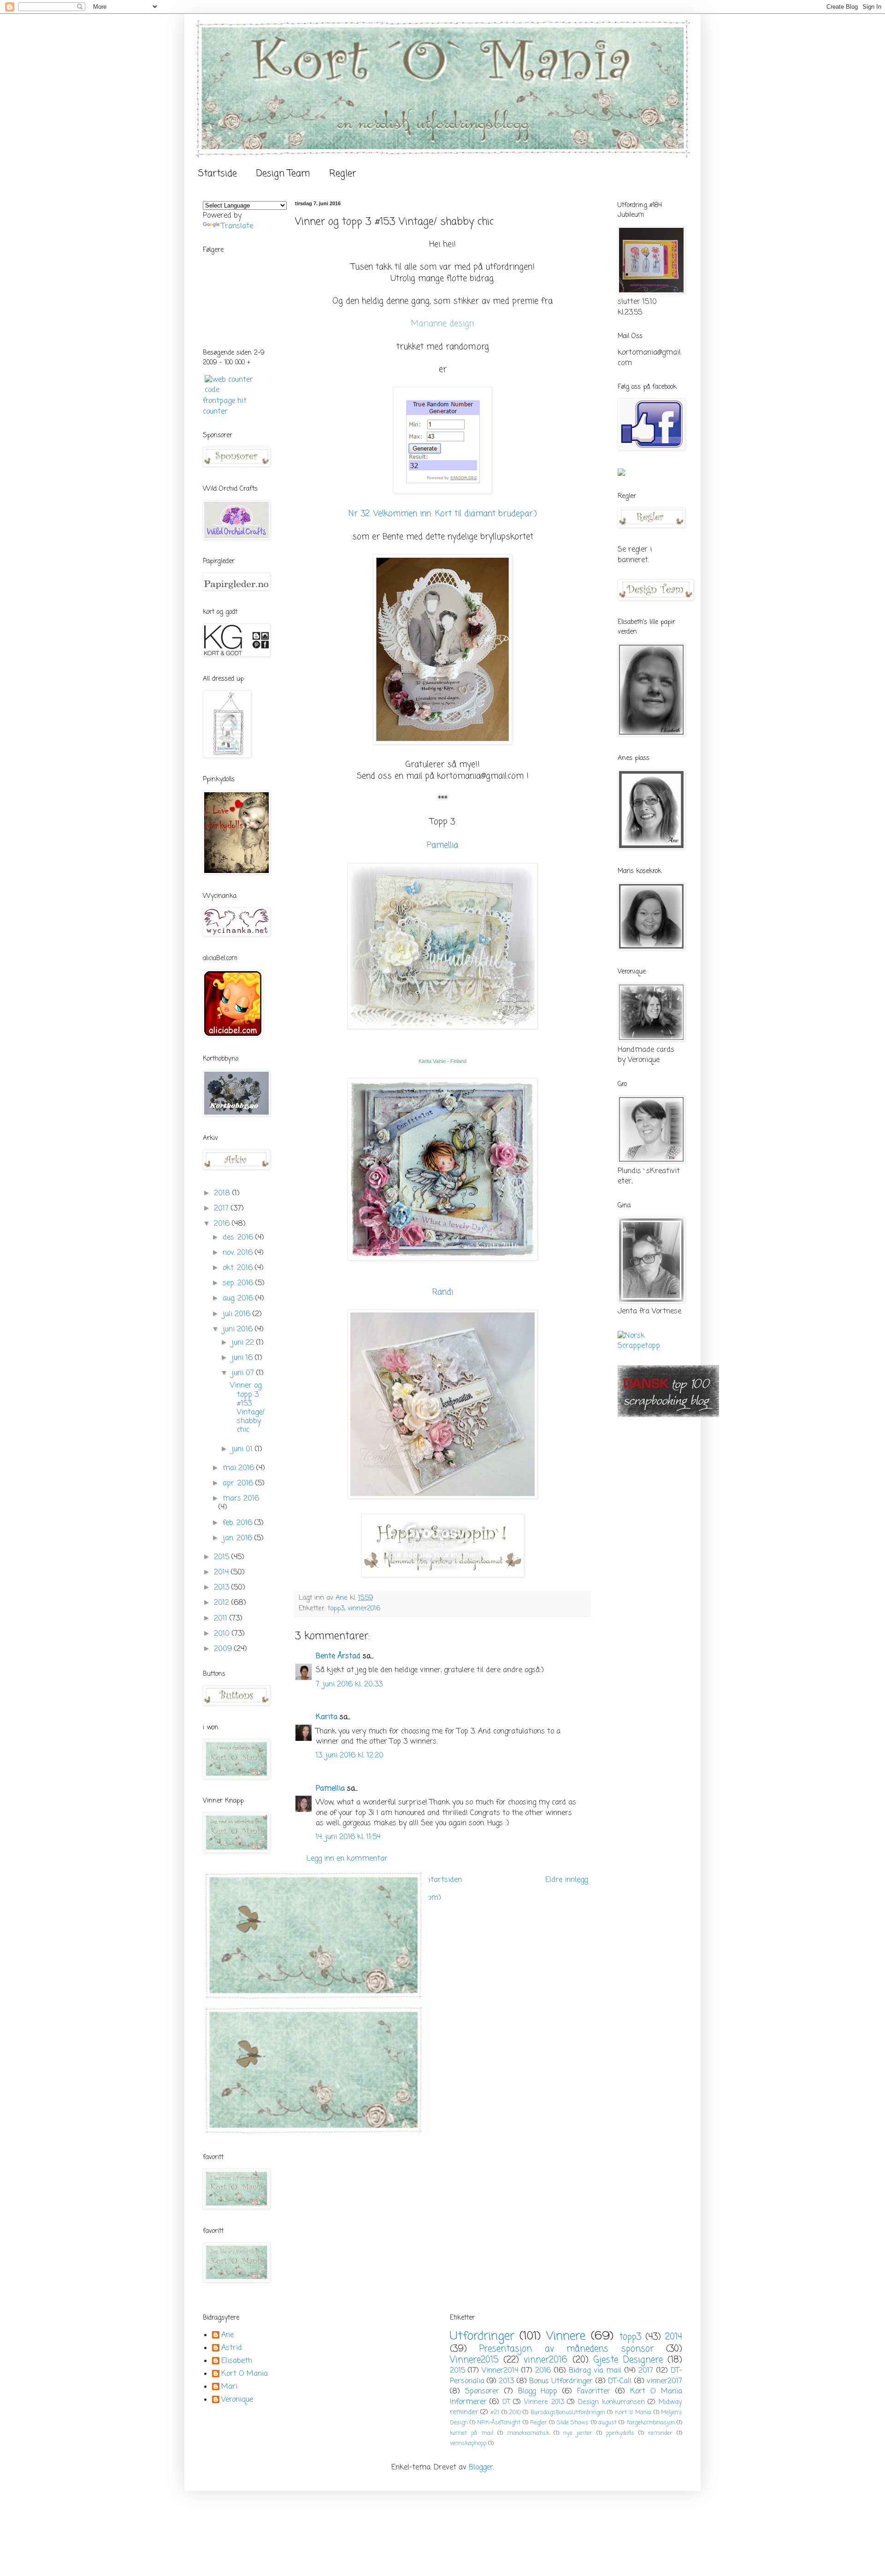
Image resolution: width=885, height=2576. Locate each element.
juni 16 (243, 1358)
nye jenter (578, 2433)
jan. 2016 (239, 1538)
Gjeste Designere (628, 2360)
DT (506, 2402)
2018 (223, 1193)
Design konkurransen (611, 2402)
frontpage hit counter (225, 406)
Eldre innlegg (566, 1880)
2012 (223, 1603)
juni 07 (244, 1373)
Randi (443, 1292)
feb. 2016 (239, 1523)
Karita (328, 1717)
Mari (229, 2387)
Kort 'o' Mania (633, 2413)
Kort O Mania (245, 2374)
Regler (343, 174)
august (608, 2423)
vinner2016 (364, 1609)
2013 (223, 1588)
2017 (222, 1209)
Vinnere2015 (474, 2360)
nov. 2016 (239, 1253)
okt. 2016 (239, 1268)
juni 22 (244, 1343)
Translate (237, 226)
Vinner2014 (500, 2371)
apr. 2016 (239, 1484)
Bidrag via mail (595, 2371)
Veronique (237, 2400)
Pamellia (442, 846)
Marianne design (442, 324)
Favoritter (594, 2392)
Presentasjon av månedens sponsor (566, 2349)
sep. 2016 (239, 1283)
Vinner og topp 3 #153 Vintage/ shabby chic (247, 1408)
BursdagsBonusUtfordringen (568, 2413)
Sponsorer (482, 2392)
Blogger (481, 2468)
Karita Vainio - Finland (442, 1061)
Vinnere (566, 2336)
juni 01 (243, 1449)
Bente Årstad (338, 1656)
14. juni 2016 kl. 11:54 (348, 1837)
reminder (660, 2433)
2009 (224, 1649)
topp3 (336, 1609)
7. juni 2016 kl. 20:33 (349, 1685)
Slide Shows (573, 2423)
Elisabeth (237, 2362)
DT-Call (620, 2381)
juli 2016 (238, 1314)
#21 (495, 2413)
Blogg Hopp (538, 2392)
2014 (222, 1573)
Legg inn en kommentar (347, 1859)
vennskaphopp (468, 2443)
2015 (223, 1557)
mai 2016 (239, 1468)
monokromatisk (528, 2433)
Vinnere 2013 (544, 2402)
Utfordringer (482, 2336)
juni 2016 (239, 1330)
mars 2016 (241, 1499)
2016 (223, 1224)
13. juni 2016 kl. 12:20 (350, 1756)
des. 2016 (239, 1238)
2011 (222, 1619)
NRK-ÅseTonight (499, 2423)
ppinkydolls (620, 2433)
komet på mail (472, 2433)
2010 (223, 1634)
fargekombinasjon (651, 2423)
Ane (227, 2336)
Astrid (232, 2349)
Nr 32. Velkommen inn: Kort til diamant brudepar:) (443, 514)
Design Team (283, 174)
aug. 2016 (239, 1299)
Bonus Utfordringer (561, 2381)
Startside (218, 174)
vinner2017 (664, 2381)
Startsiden (444, 1880)
